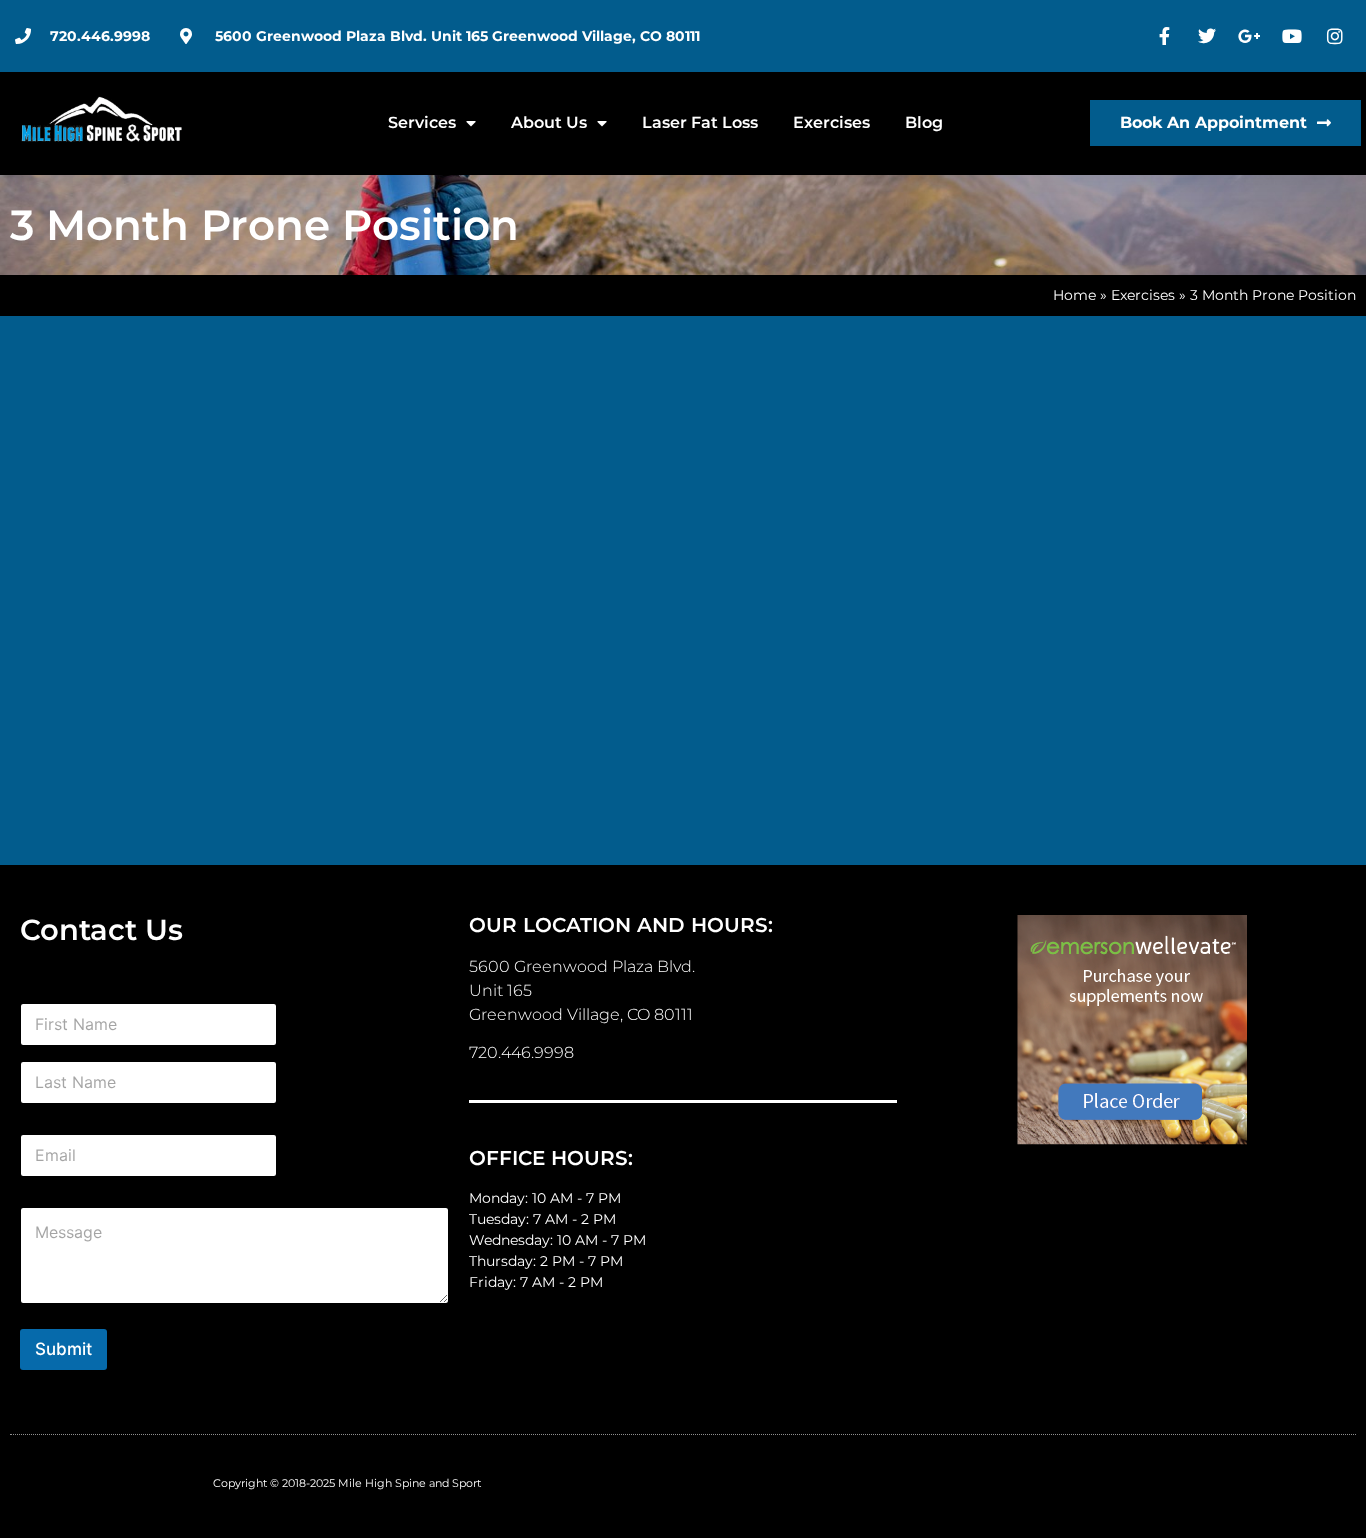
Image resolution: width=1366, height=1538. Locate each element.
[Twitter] (1210, 36)
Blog (924, 122)
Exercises (831, 122)
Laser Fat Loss (700, 122)
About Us (549, 122)
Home (1074, 295)
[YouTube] (1295, 36)
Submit (63, 1349)
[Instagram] (1337, 36)
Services (422, 122)
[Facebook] (1167, 36)
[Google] (1252, 36)
